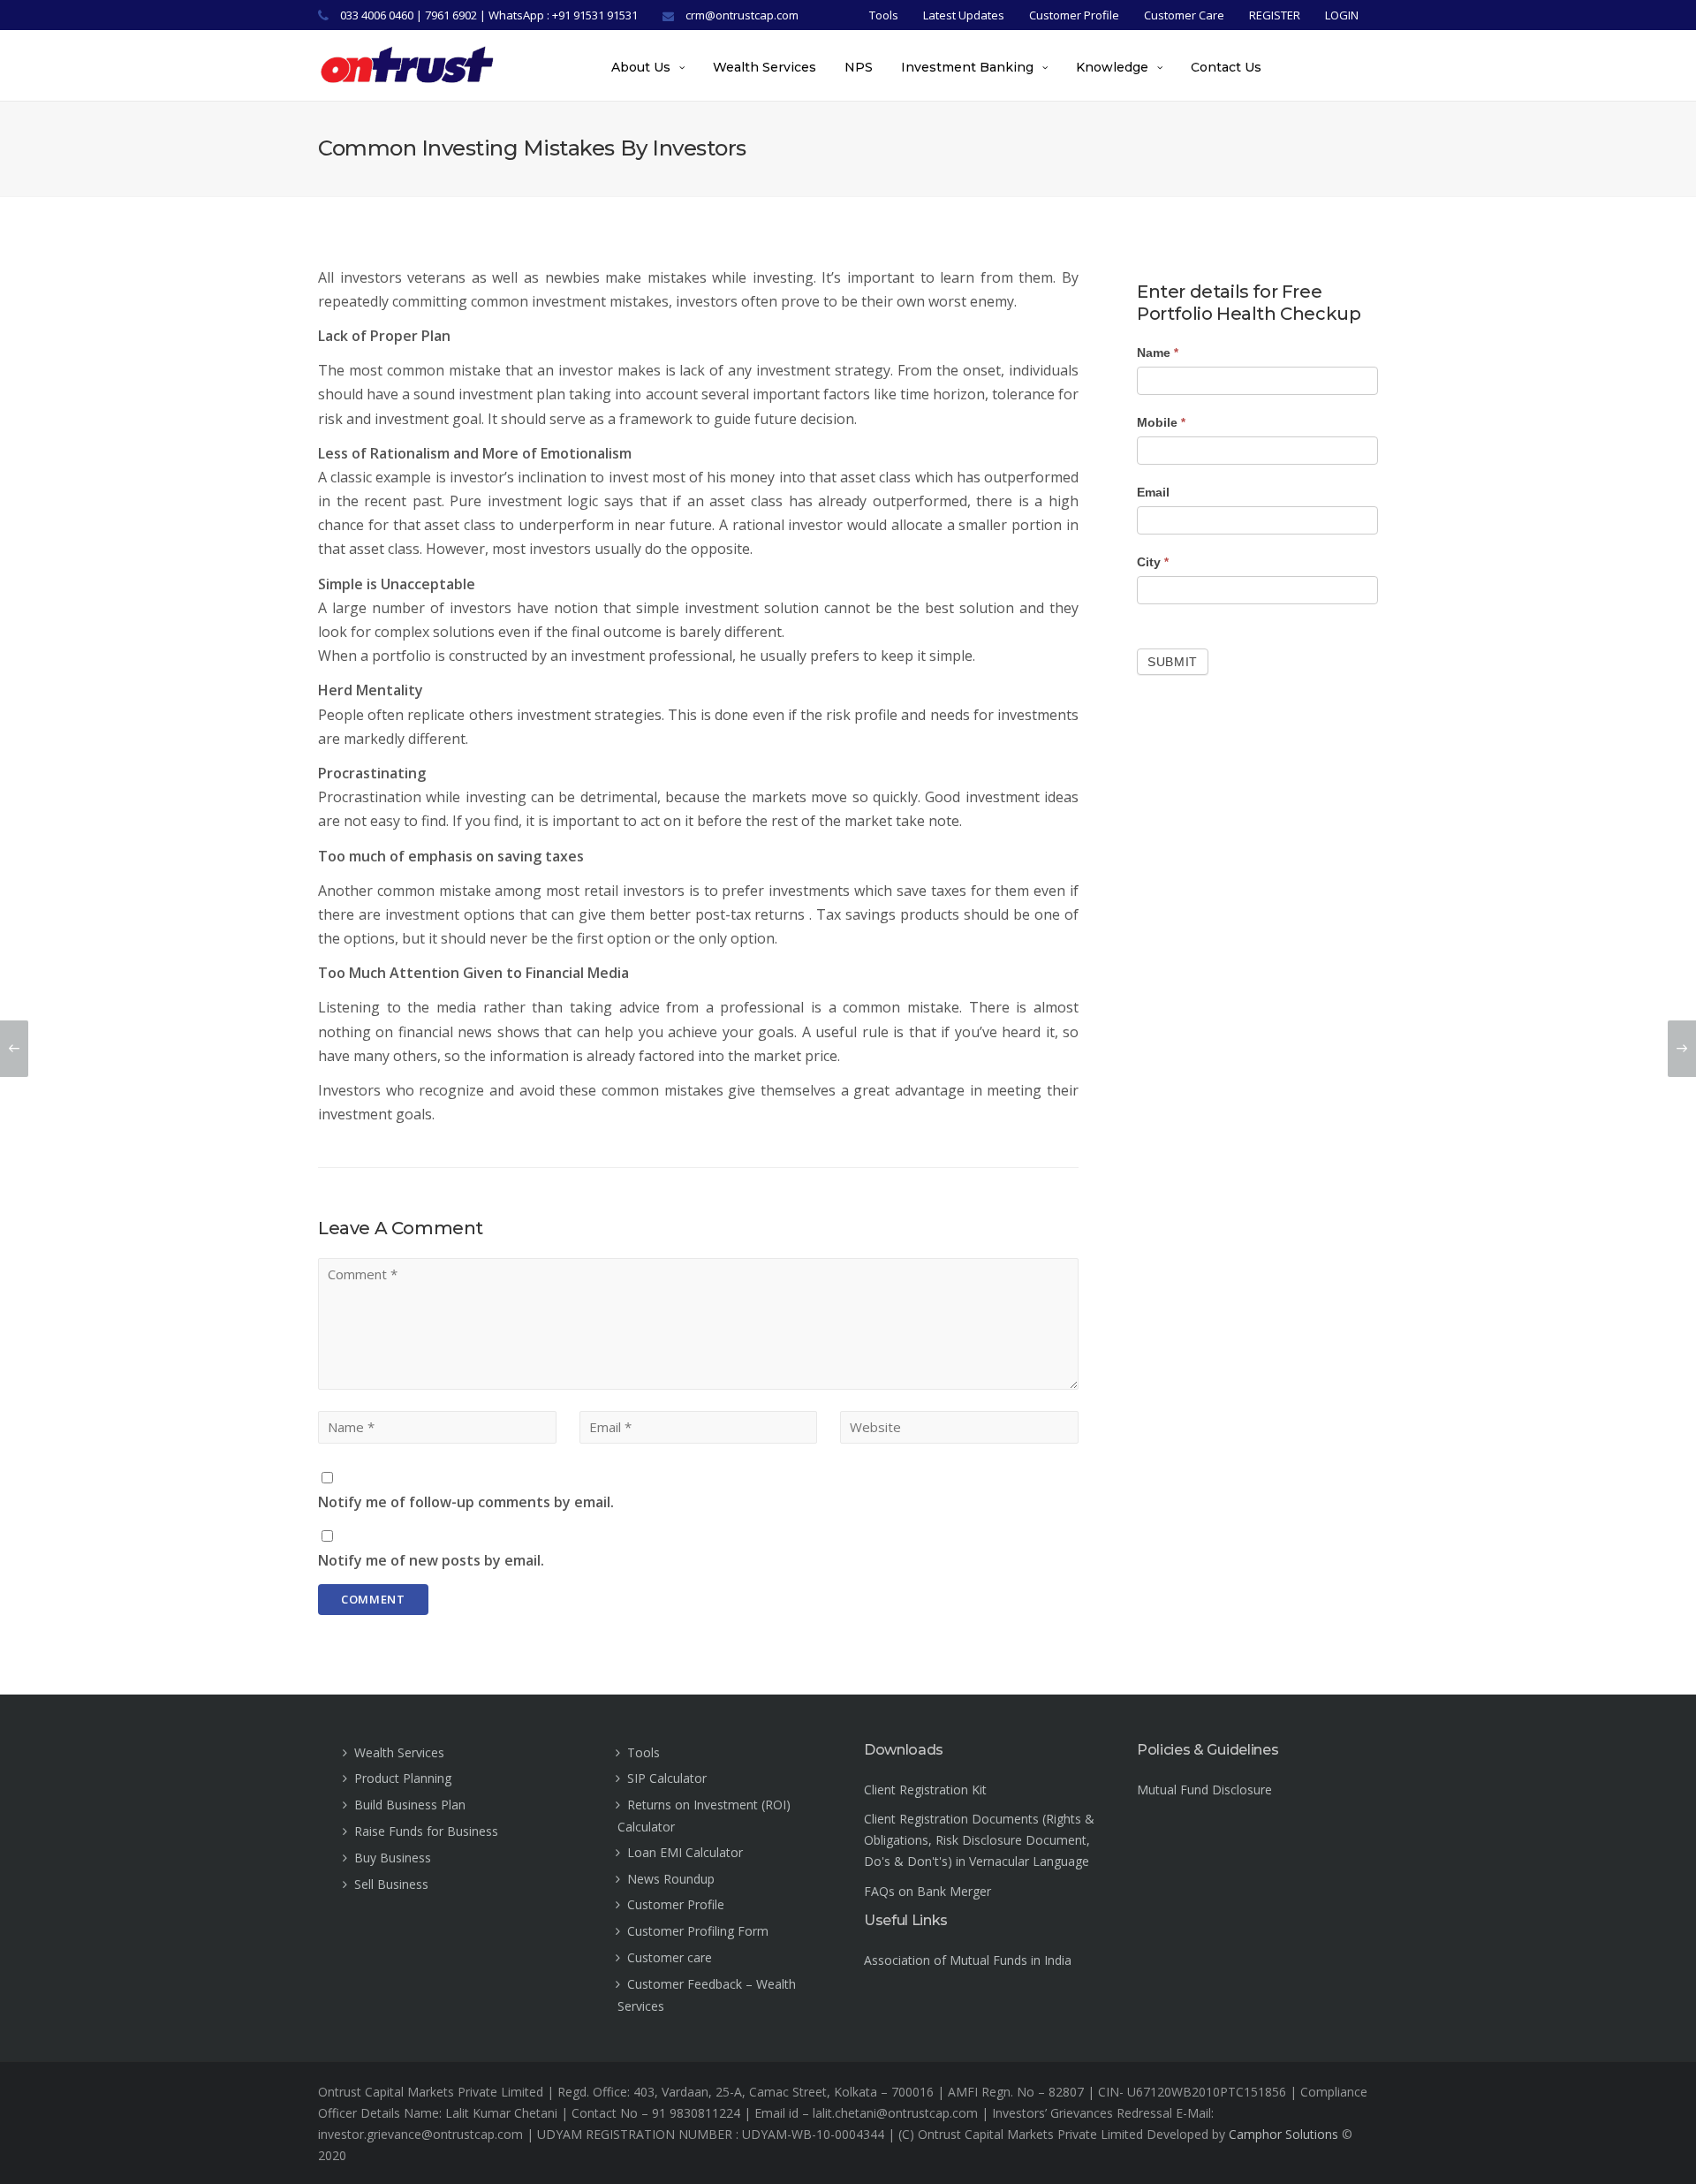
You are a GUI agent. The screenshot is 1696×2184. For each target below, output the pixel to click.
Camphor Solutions (1283, 2134)
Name (1158, 353)
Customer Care (1184, 15)
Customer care (670, 1957)
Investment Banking (967, 67)
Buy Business (393, 1858)
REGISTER (1275, 15)
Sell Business (391, 1884)
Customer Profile (1074, 15)
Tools (884, 15)
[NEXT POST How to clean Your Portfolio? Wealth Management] (1682, 1049)
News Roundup (671, 1879)
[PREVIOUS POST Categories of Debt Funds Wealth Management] (14, 1049)
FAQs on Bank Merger (927, 1891)
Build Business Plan (410, 1805)
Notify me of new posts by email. (431, 1560)
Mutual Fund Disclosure (1204, 1790)
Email (1153, 492)
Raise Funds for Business (426, 1831)
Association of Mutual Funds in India (968, 1960)
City (1153, 562)
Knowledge (1112, 67)
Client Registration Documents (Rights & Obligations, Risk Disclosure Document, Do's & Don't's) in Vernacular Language (979, 1840)
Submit (1173, 662)
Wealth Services (765, 67)
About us (641, 67)
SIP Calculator (667, 1778)
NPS (859, 67)
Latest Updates (964, 15)
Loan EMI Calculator (685, 1852)
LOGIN (1342, 15)
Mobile (1161, 422)
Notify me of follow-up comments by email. (466, 1502)
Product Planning (403, 1778)
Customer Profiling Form (698, 1931)
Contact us (1226, 67)
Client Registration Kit (925, 1790)
